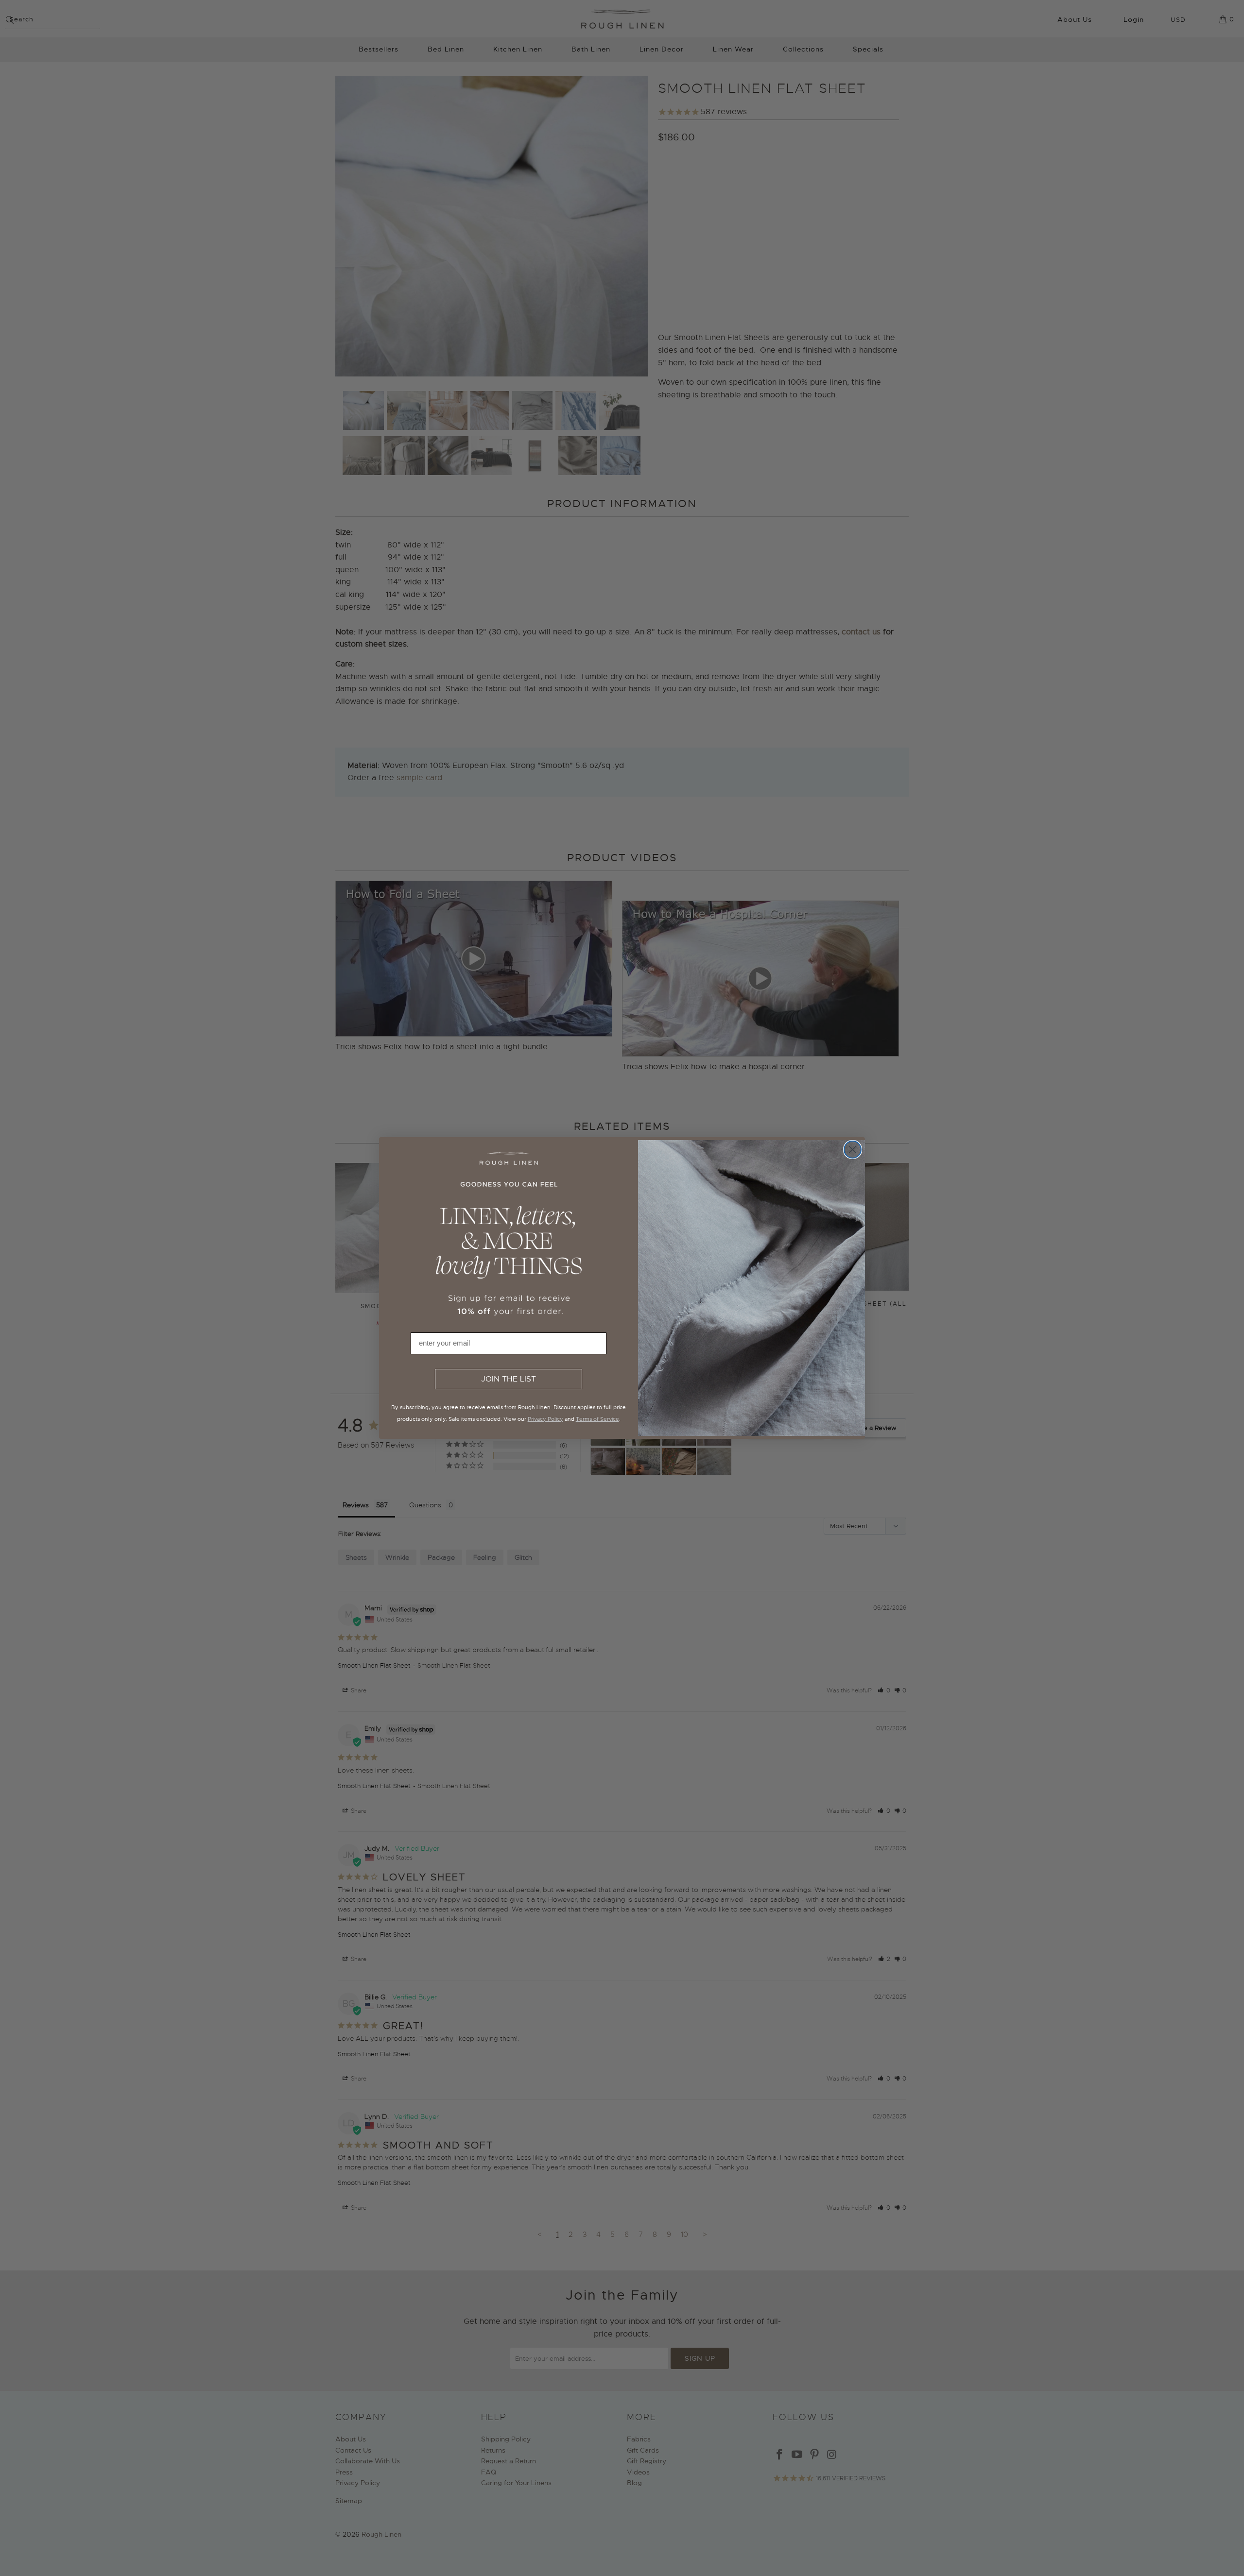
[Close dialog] (853, 1150)
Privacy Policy (545, 1419)
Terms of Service (597, 1419)
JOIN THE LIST (509, 1379)
